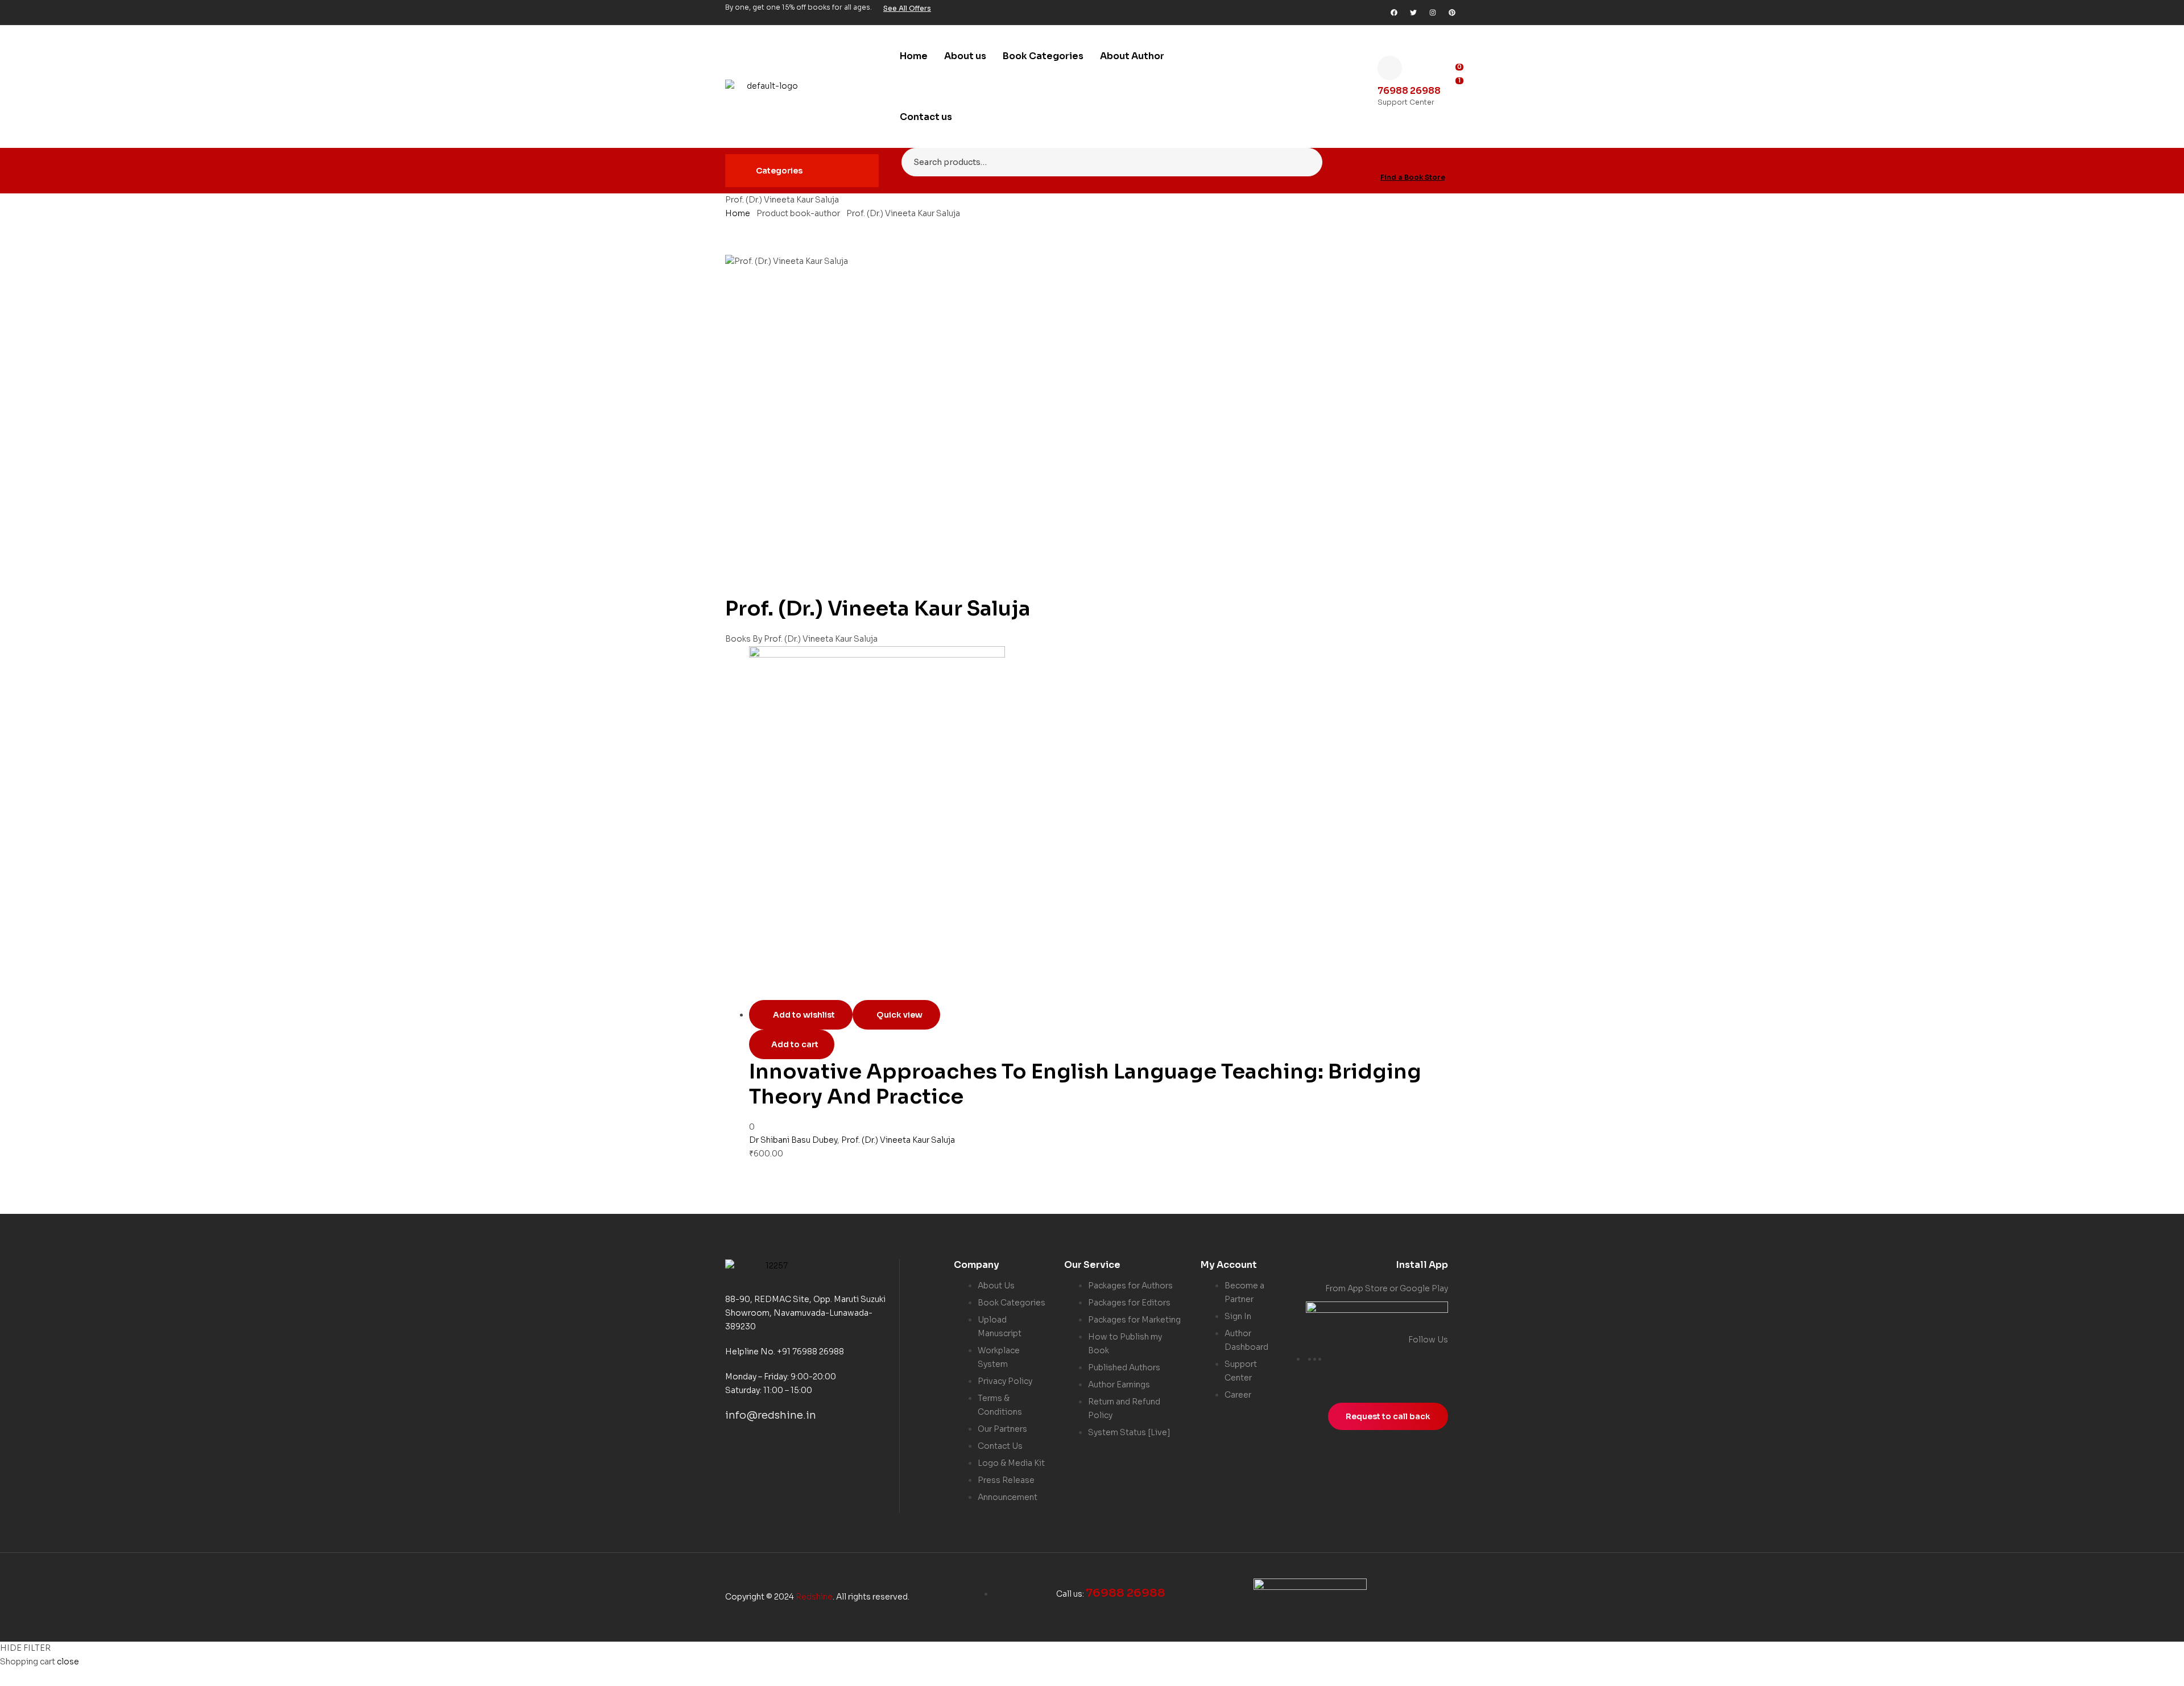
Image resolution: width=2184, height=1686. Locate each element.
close (68, 1662)
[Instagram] (1433, 13)
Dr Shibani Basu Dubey (793, 1140)
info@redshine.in (771, 1415)
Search (1307, 162)
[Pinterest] (1452, 13)
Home (738, 213)
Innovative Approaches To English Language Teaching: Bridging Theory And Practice (1085, 1084)
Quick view (899, 1015)
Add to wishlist (804, 1015)
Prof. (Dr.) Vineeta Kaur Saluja (898, 1140)
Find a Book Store (1413, 177)
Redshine (814, 1597)
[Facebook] (1394, 13)
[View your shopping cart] (1455, 100)
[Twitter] (1413, 13)
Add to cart (795, 1044)
